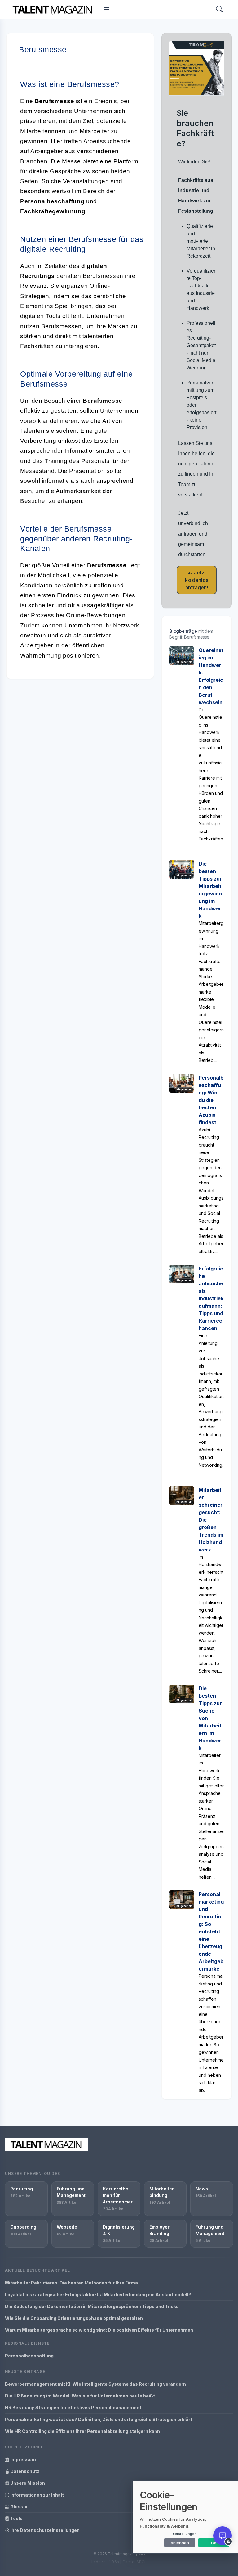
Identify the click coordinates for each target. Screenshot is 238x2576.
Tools (16, 2518)
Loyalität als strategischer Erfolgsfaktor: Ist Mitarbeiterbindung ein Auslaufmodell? (98, 2295)
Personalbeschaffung (29, 2356)
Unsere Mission (27, 2483)
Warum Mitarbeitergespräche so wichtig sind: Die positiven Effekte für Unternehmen (99, 2330)
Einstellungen (185, 2534)
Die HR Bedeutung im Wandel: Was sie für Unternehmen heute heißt (80, 2396)
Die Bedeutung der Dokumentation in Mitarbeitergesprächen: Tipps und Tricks (92, 2306)
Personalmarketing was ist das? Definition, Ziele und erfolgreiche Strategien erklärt (99, 2419)
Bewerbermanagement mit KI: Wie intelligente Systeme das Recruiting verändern (95, 2384)
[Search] (219, 9)
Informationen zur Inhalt (37, 2495)
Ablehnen (180, 2543)
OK (214, 2543)
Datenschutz (24, 2471)
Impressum (23, 2459)
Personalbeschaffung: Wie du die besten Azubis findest (211, 1100)
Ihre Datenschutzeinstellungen (44, 2530)
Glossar (19, 2507)
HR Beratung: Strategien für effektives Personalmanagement (73, 2408)
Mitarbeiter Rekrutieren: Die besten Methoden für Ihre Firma (71, 2283)
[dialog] (185, 2517)
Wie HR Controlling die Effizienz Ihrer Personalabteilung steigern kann (82, 2431)
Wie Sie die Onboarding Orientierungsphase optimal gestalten (74, 2318)
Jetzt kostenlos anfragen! (196, 580)
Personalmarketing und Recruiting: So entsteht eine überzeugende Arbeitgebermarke (211, 1931)
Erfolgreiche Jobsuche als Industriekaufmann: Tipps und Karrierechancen (211, 1298)
